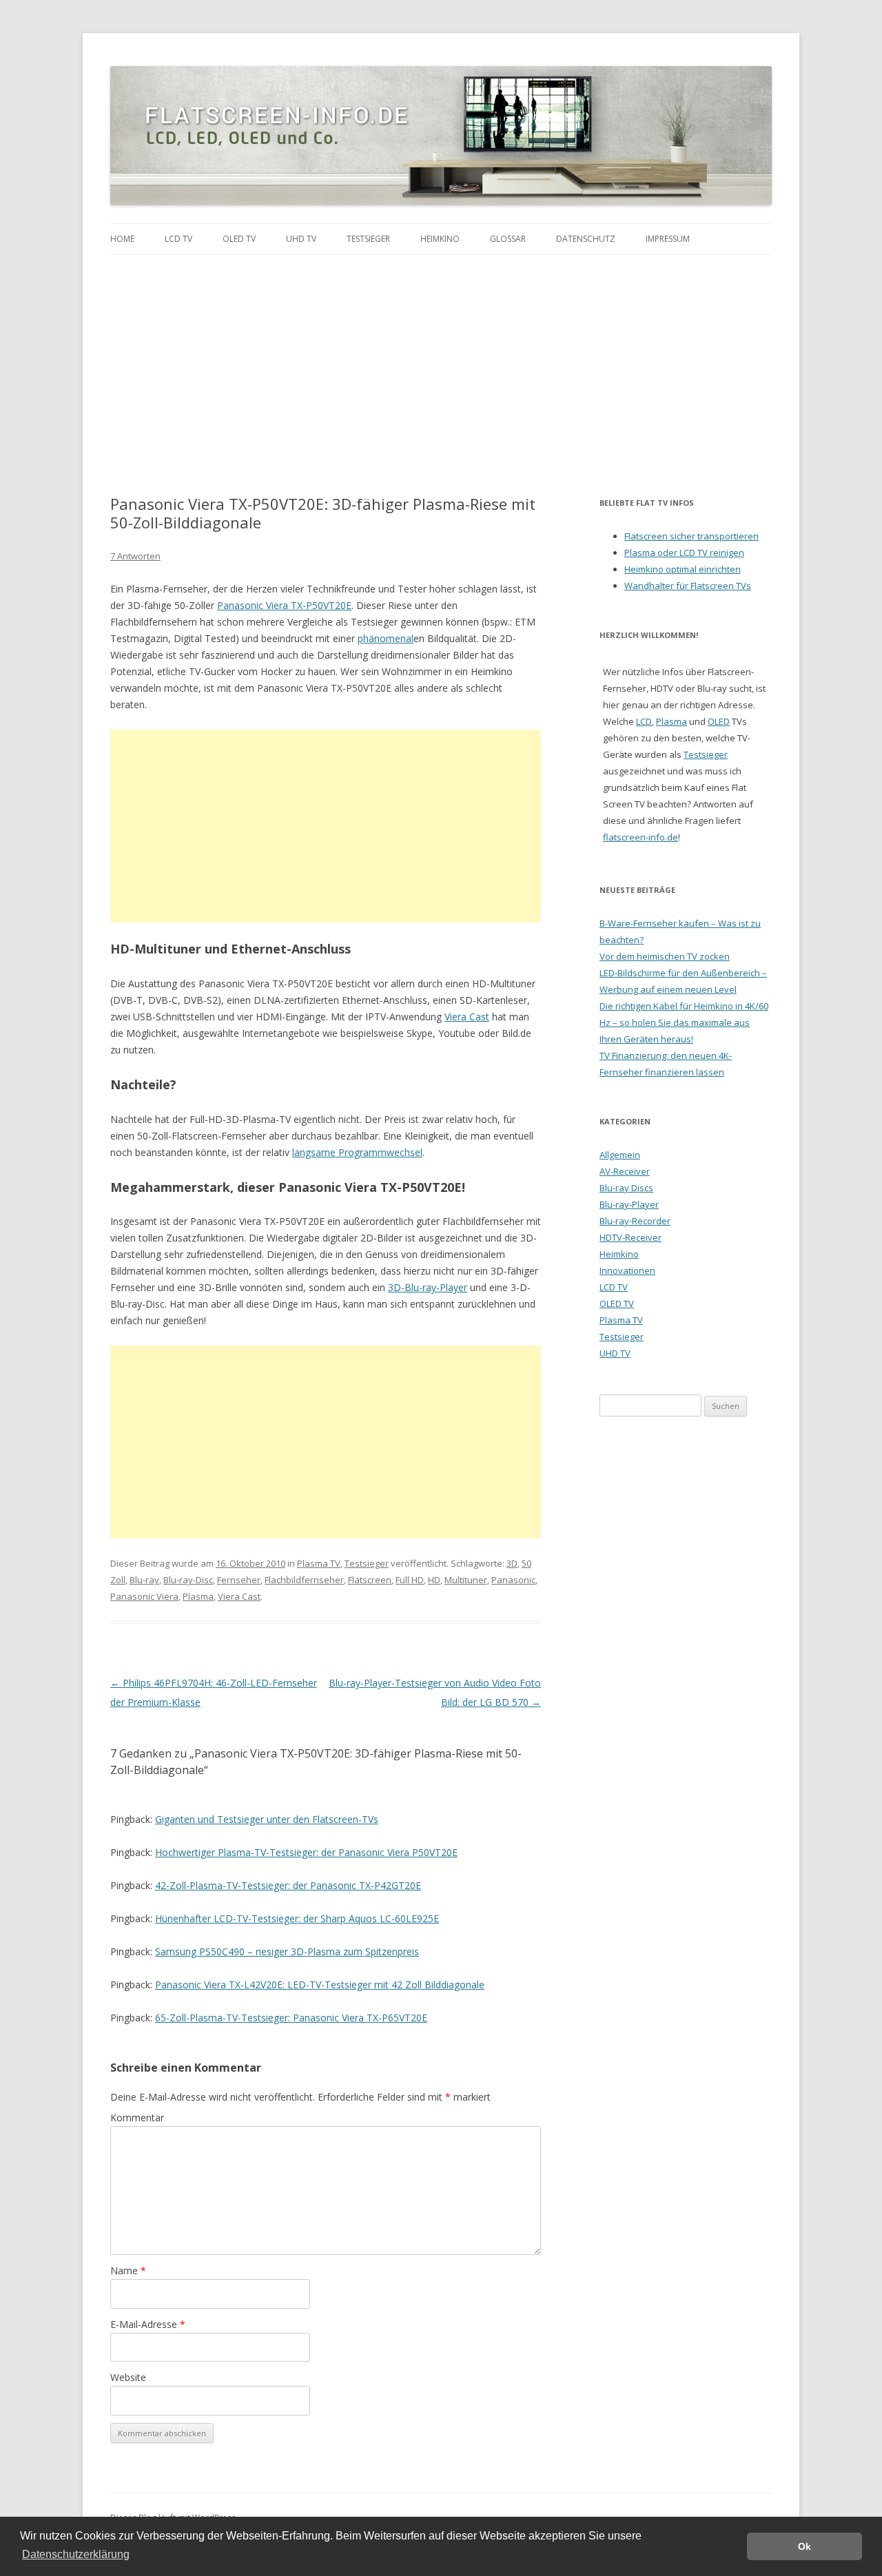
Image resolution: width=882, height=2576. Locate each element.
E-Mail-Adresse (148, 2324)
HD (434, 1580)
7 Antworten (135, 556)
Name (128, 2270)
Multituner (466, 1580)
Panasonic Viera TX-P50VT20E (284, 605)
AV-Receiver (625, 1171)
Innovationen (627, 1270)
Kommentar (137, 2118)
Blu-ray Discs (626, 1188)
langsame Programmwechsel (357, 1152)
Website (128, 2377)
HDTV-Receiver (630, 1237)
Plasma (198, 1596)
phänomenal (386, 638)
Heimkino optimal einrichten (683, 569)
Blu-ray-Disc (188, 1580)
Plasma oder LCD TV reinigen (684, 553)
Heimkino (440, 239)
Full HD (410, 1580)
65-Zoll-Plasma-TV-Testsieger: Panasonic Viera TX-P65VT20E (291, 2018)
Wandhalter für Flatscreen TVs (688, 586)
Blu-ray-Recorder (635, 1221)
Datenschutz (586, 239)
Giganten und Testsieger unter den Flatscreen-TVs (267, 1819)
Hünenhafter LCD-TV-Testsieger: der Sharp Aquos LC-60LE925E (297, 1918)
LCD (644, 721)
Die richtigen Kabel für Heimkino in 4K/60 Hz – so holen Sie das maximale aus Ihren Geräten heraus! (684, 1022)
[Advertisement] (441, 358)
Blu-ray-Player (629, 1204)
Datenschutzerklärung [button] (76, 2554)
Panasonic (513, 1580)
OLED (719, 721)
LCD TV (178, 239)
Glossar (508, 239)
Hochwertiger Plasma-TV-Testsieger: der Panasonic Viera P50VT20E (306, 1852)
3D (512, 1563)
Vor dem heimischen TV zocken (665, 956)
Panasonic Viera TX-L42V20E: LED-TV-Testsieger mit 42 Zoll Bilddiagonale (320, 1985)
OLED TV (239, 239)
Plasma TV (319, 1563)
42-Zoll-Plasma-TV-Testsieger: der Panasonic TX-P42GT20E (288, 1885)
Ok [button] (804, 2546)
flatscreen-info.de (640, 837)
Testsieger (368, 239)
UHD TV (301, 239)
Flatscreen (370, 1580)
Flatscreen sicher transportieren (691, 536)
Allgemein (620, 1155)
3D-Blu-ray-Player (428, 1287)
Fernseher (239, 1580)
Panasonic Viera (144, 1596)
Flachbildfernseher (304, 1580)
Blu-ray (144, 1580)
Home (122, 239)
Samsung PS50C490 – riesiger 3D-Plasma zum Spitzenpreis (287, 1951)
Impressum (668, 239)
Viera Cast (467, 1017)
